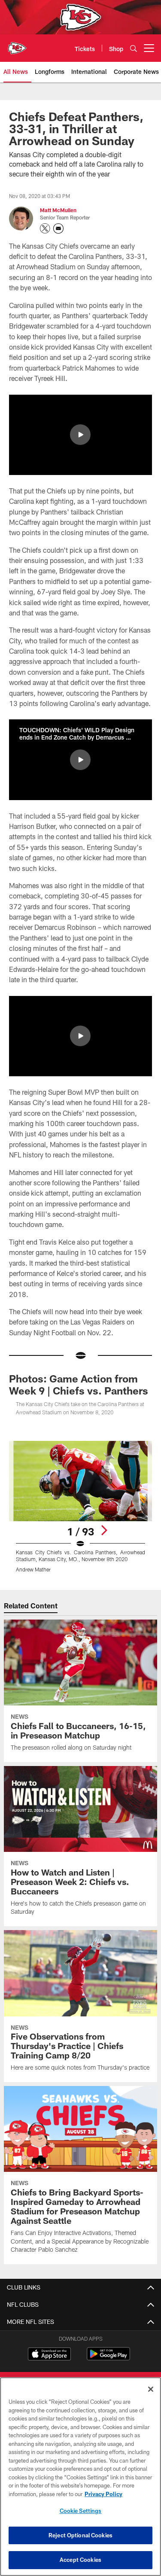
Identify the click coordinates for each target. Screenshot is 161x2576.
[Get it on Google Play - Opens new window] (108, 2358)
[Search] (134, 48)
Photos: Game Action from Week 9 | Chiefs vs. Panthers (79, 1384)
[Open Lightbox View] (80, 1507)
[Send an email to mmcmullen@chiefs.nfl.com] (58, 228)
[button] (80, 435)
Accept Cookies (80, 2560)
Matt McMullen (58, 210)
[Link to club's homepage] (17, 45)
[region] (80, 2477)
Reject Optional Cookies (80, 2535)
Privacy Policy (103, 2494)
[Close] (151, 2389)
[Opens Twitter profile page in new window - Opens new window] (45, 228)
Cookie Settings (81, 2511)
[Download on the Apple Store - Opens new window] (49, 2355)
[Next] (104, 1530)
